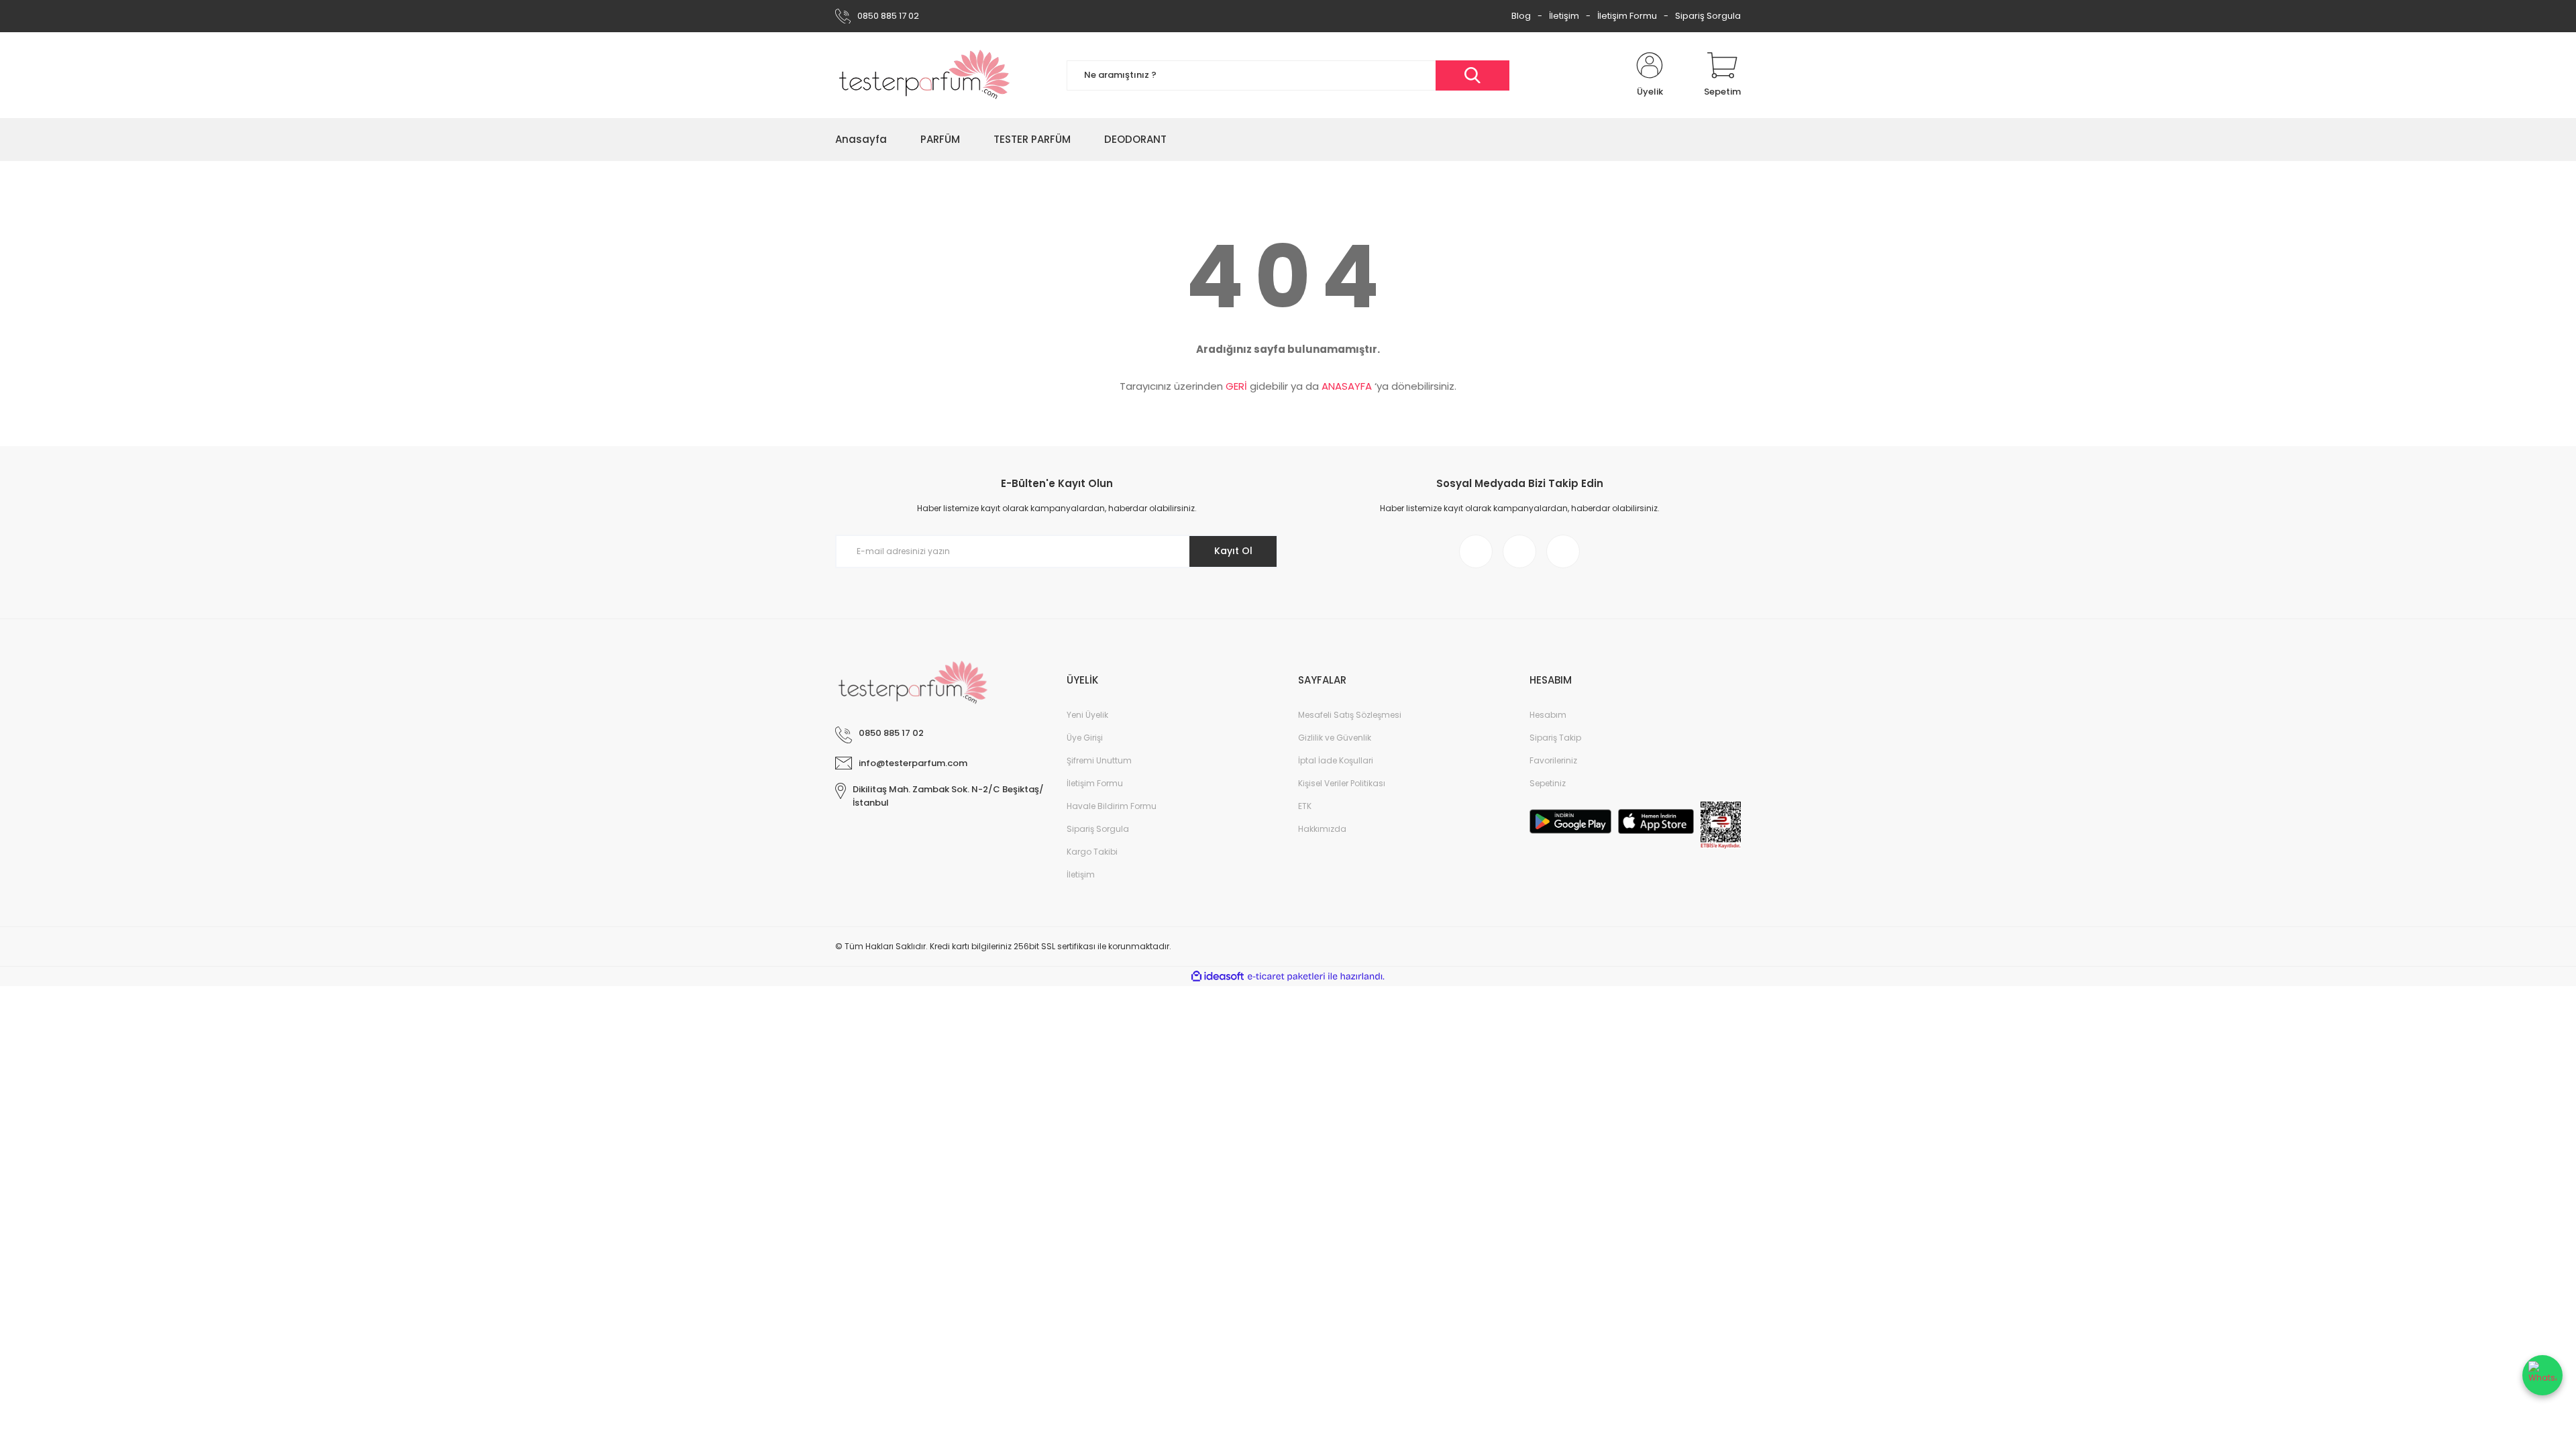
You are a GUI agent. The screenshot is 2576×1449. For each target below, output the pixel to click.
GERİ (1236, 386)
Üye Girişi (1085, 738)
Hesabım (1548, 715)
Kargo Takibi (1092, 852)
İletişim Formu (1627, 16)
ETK (1305, 806)
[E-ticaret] (1286, 977)
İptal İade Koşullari (1336, 760)
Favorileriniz (1553, 760)
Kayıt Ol (1233, 551)
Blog (1521, 16)
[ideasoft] (1218, 976)
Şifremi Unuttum (1099, 760)
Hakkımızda (1322, 829)
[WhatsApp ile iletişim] (2542, 1375)
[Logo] (925, 75)
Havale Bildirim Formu (1112, 806)
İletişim (1564, 16)
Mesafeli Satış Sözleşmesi (1350, 715)
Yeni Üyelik (1087, 715)
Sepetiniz (1548, 783)
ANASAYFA (1347, 386)
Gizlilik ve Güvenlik (1335, 738)
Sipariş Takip (1555, 738)
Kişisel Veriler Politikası (1342, 783)
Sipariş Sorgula (1708, 16)
